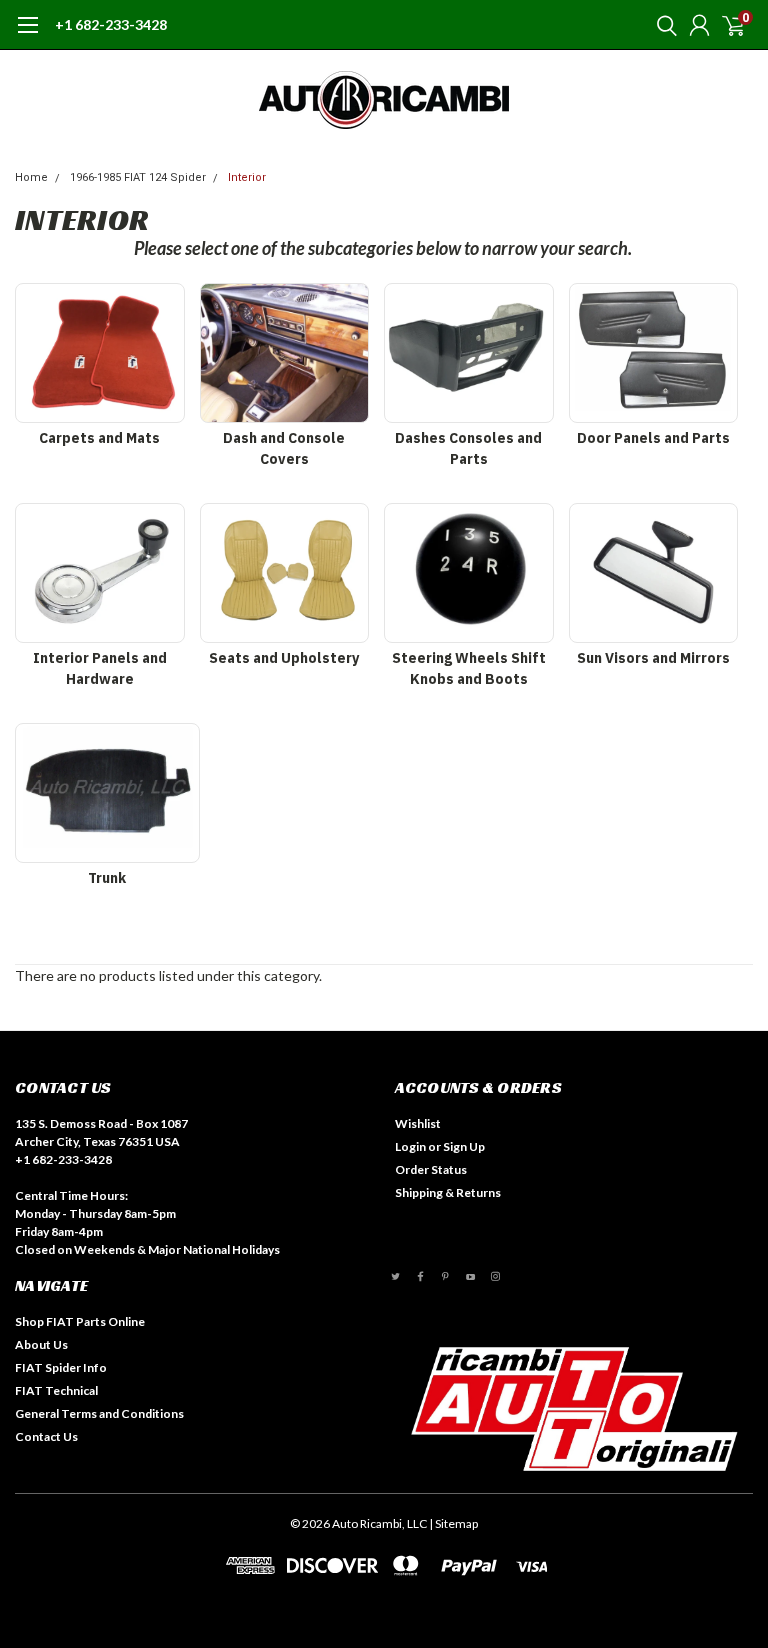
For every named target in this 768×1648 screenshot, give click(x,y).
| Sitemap (453, 1523)
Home (31, 177)
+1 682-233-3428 (111, 24)
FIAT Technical (56, 1390)
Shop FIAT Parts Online (80, 1321)
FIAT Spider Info (61, 1367)
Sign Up (464, 1146)
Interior (247, 177)
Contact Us (46, 1436)
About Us (41, 1344)
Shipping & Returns (448, 1192)
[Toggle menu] (27, 35)
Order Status (431, 1169)
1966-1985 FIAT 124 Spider (138, 177)
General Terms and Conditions (99, 1413)
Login (410, 1146)
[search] (662, 25)
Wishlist (418, 1123)
